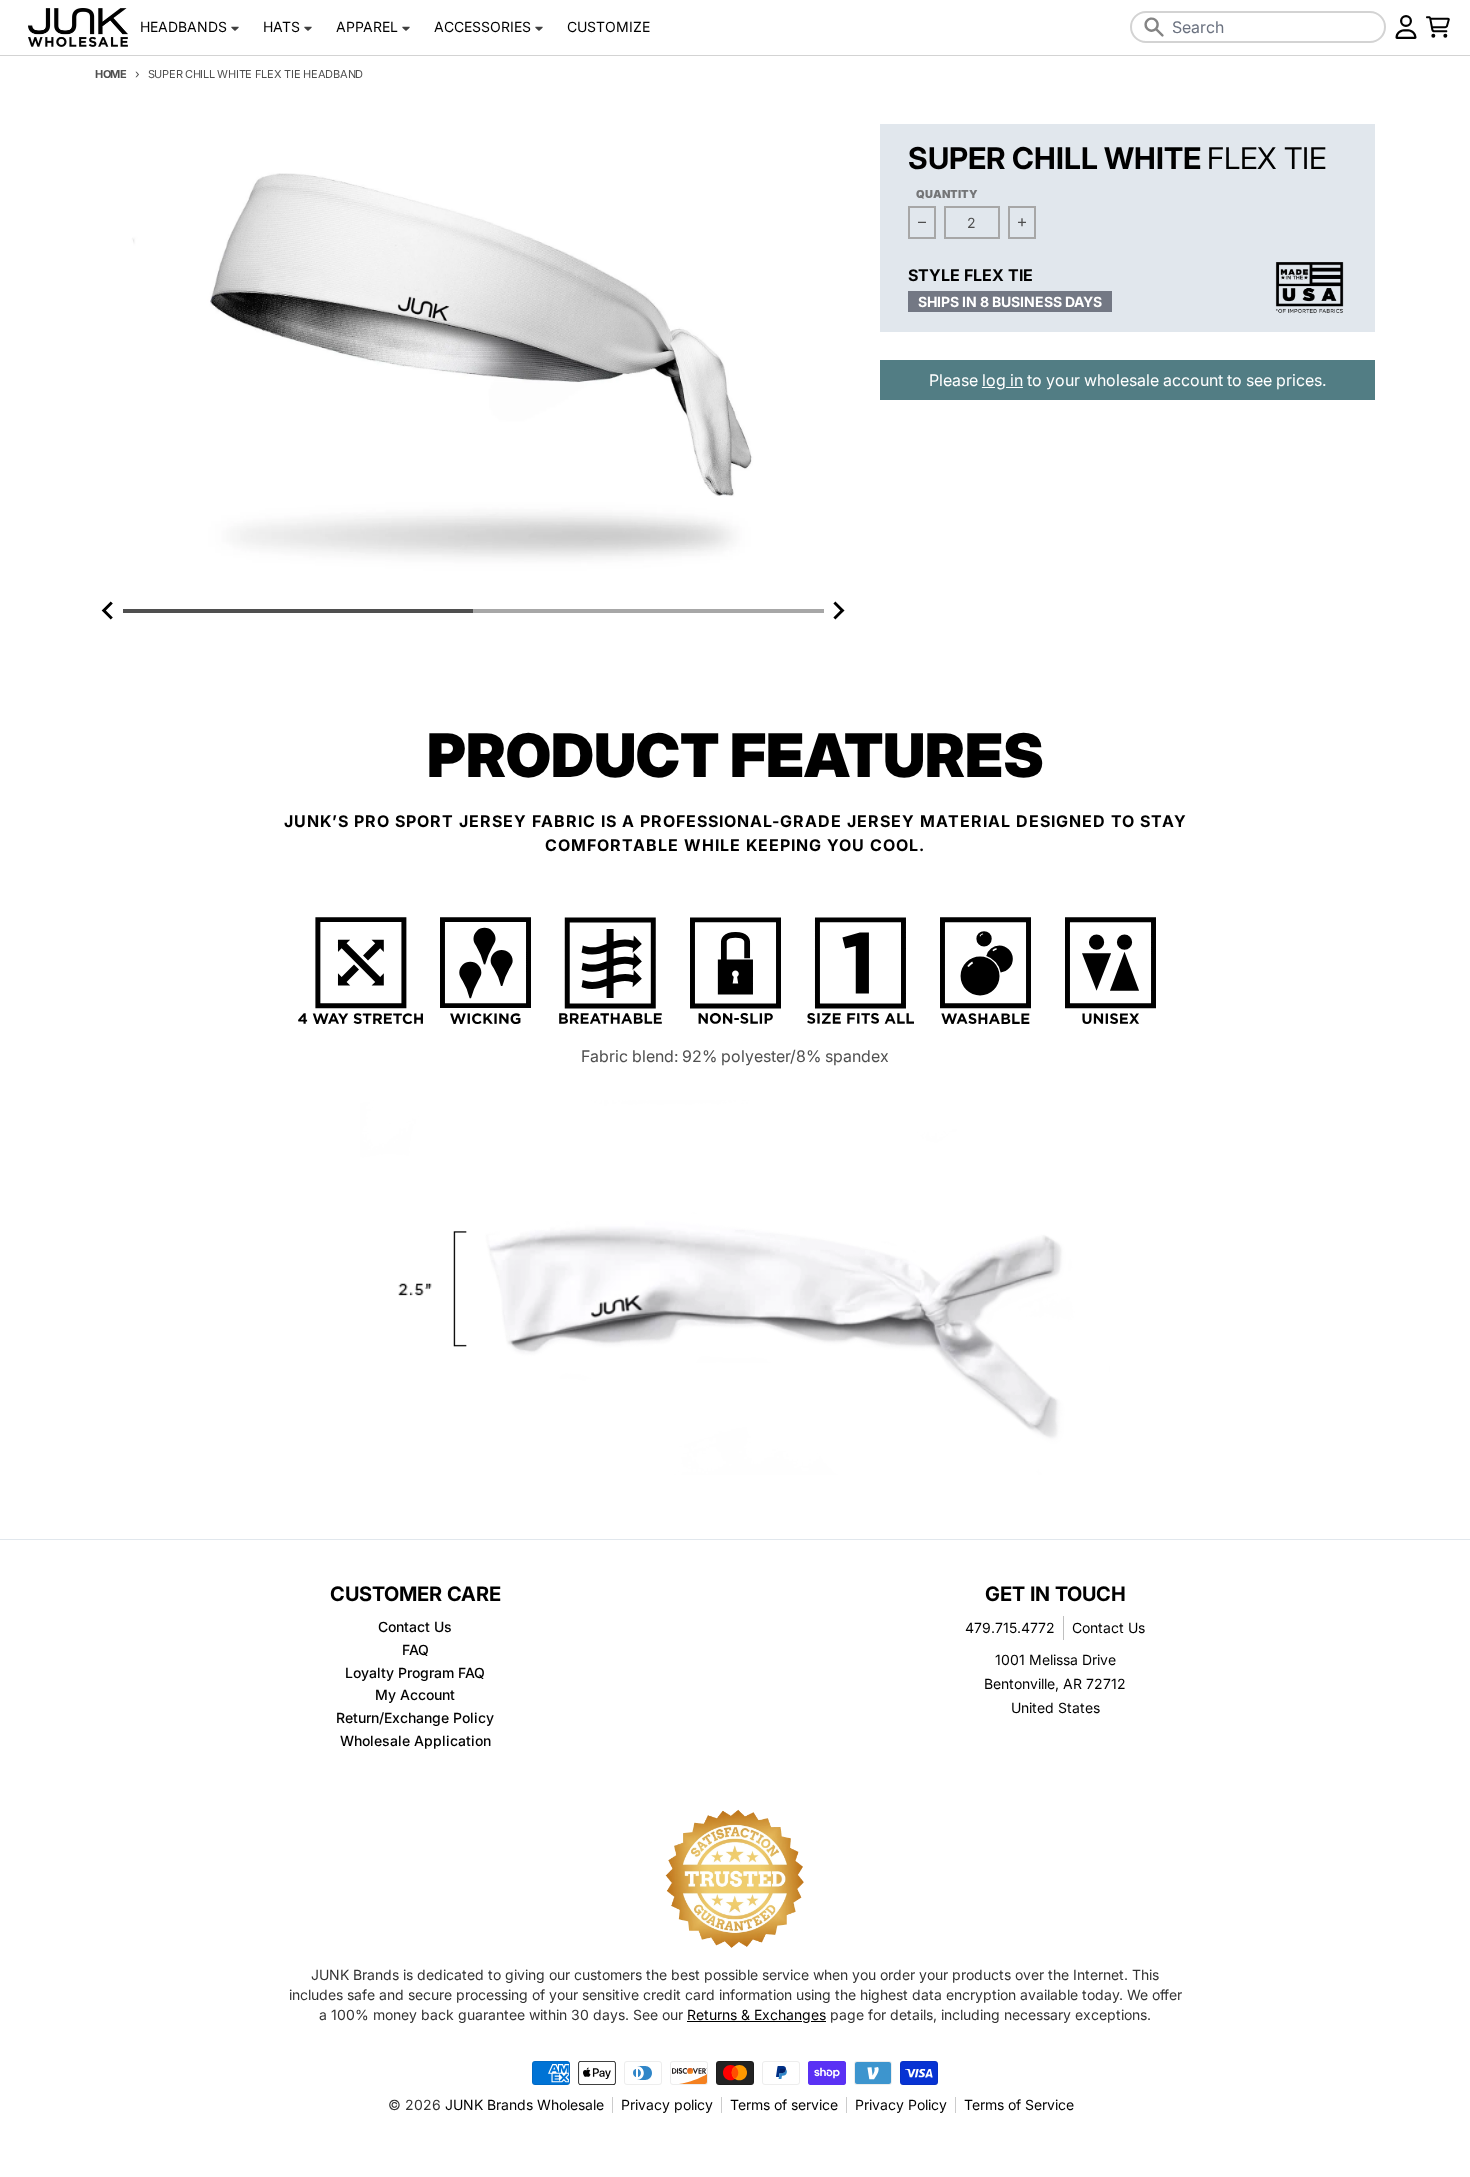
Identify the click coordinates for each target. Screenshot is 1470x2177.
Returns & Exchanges (756, 2014)
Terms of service (784, 2104)
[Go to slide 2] (648, 611)
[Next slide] (838, 611)
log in (1002, 380)
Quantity (947, 194)
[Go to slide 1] (298, 611)
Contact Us (1108, 1627)
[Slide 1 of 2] (473, 360)
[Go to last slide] (109, 611)
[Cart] (1438, 27)
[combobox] (1258, 27)
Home (111, 74)
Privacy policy (667, 2104)
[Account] (1406, 27)
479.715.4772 (1010, 1627)
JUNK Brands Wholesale (524, 2104)
